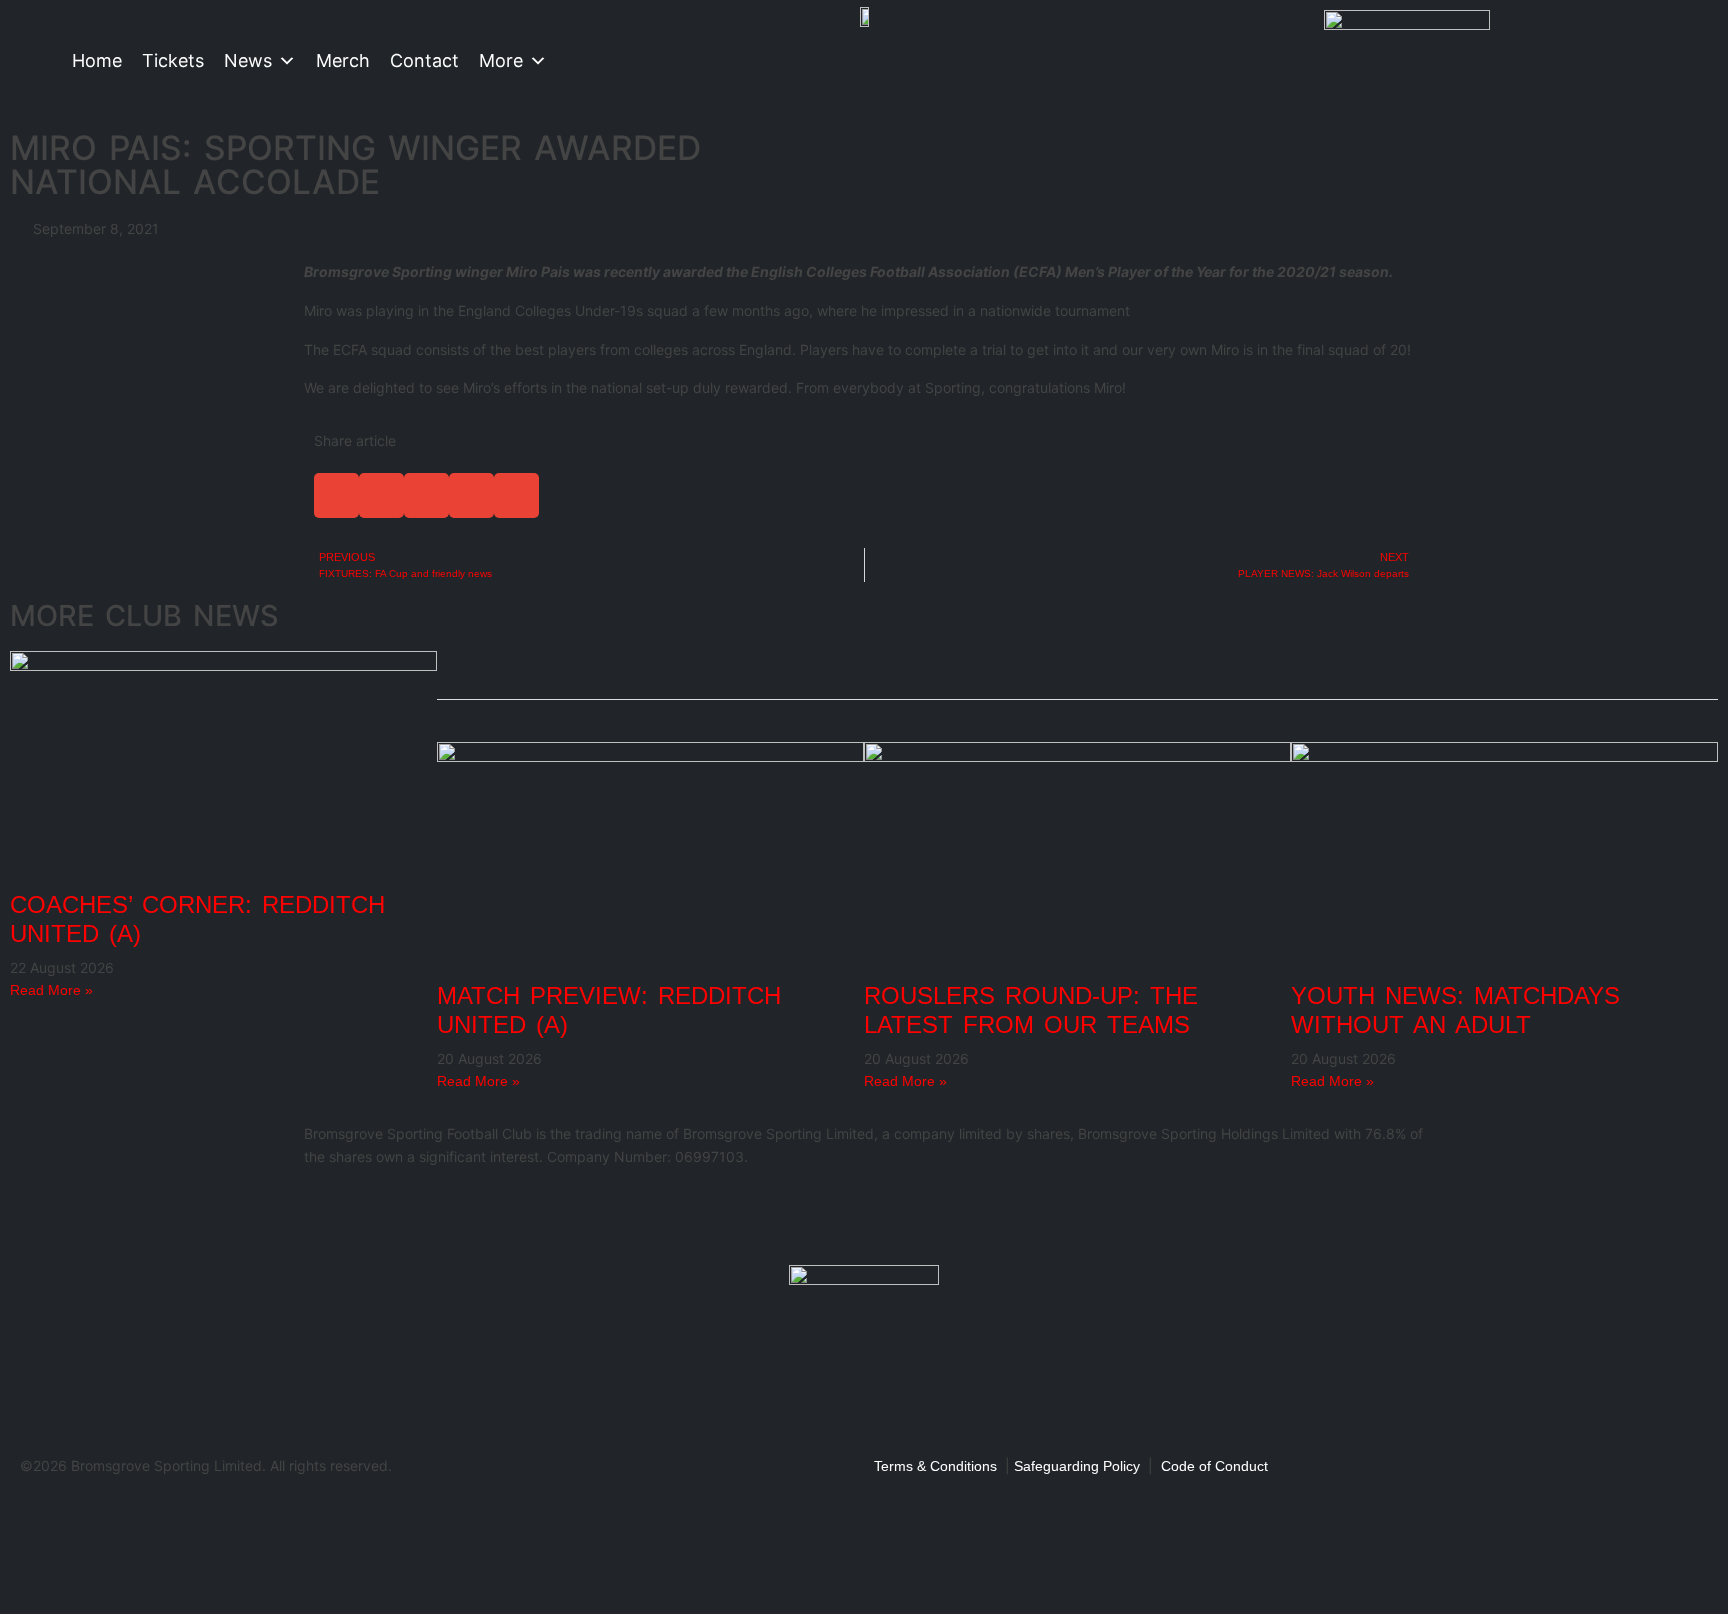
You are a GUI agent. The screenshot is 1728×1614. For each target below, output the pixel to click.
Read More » (51, 990)
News (248, 60)
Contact (424, 60)
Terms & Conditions (935, 1466)
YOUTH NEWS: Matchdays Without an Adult (1455, 1010)
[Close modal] (22, 1510)
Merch (343, 60)
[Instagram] (437, 1214)
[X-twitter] (383, 1214)
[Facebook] (329, 1214)
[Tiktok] (545, 1214)
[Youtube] (491, 1214)
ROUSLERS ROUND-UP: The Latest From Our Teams (1031, 1010)
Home (97, 60)
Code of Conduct (1214, 1466)
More (501, 60)
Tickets (173, 60)
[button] (336, 495)
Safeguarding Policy (1077, 1466)
